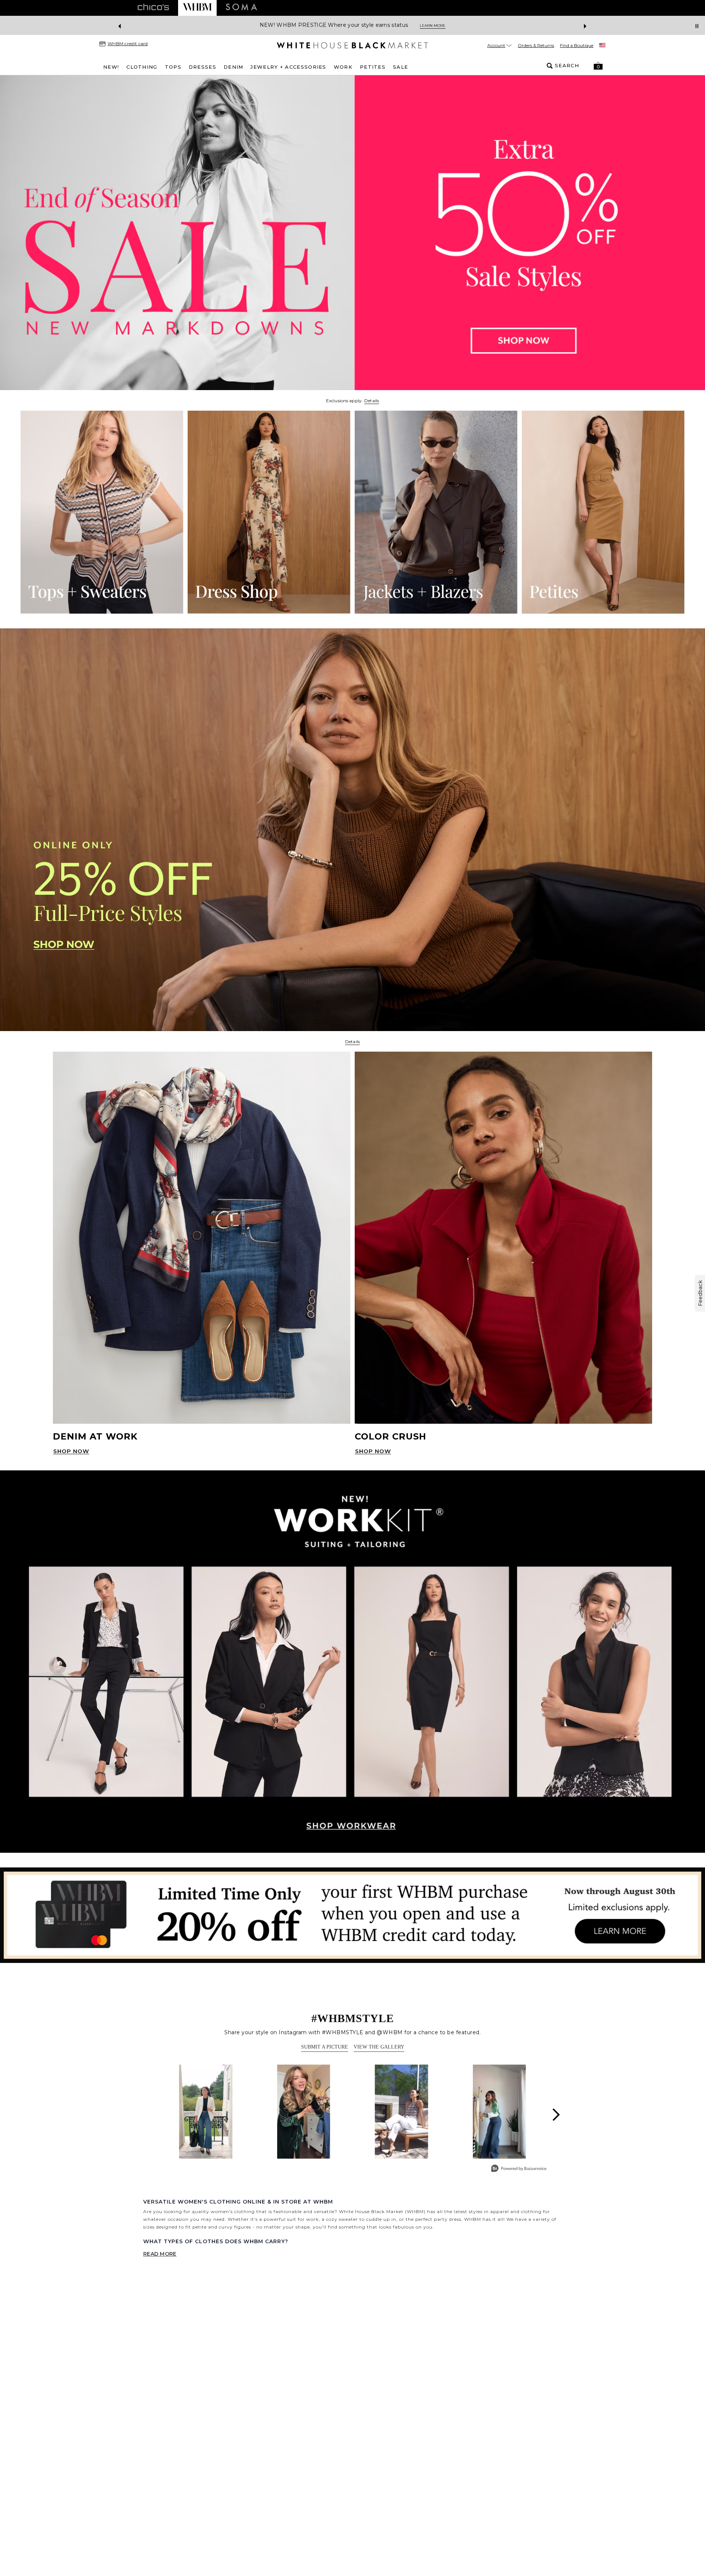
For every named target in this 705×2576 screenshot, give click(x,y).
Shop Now (411, 26)
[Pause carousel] (697, 26)
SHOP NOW (71, 1451)
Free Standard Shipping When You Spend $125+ (325, 25)
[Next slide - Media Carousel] (556, 2115)
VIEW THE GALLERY (379, 2047)
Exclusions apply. (344, 401)
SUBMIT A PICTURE (325, 2047)
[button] (598, 66)
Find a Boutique (577, 45)
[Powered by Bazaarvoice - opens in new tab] (519, 2169)
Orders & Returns (536, 45)
